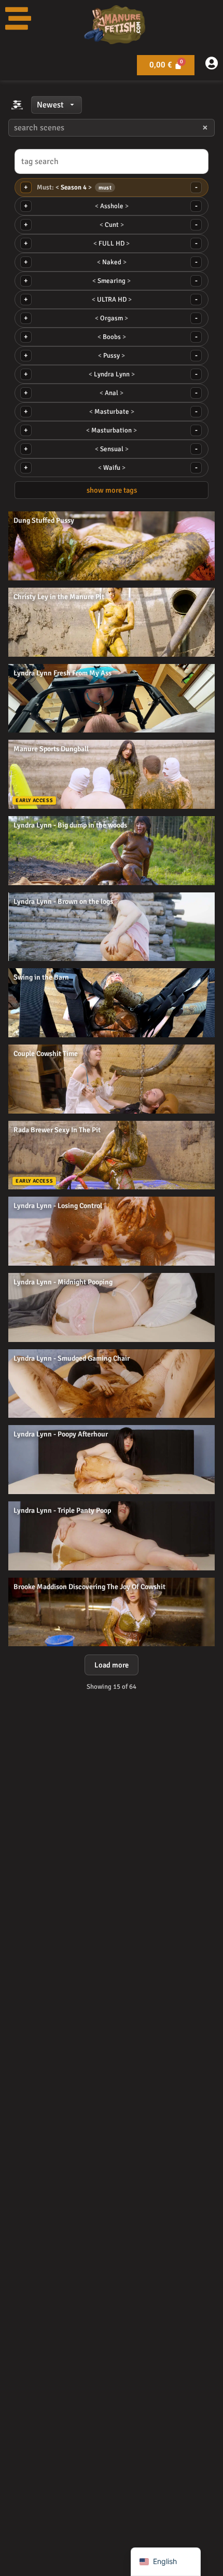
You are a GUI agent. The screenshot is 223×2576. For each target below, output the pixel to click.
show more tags (112, 490)
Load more (112, 1665)
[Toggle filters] (17, 105)
